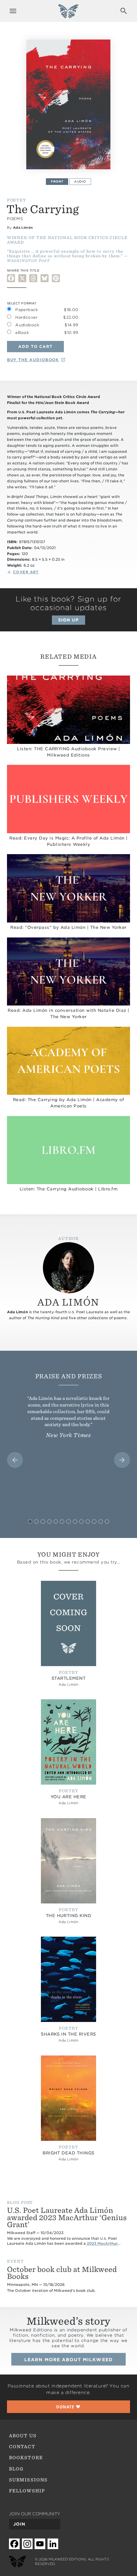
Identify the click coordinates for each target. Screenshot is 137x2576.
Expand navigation (13, 11)
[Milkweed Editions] (68, 15)
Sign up (68, 620)
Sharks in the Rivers (68, 2034)
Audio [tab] (80, 181)
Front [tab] (57, 181)
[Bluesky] (45, 278)
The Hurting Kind (69, 1916)
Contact (22, 2447)
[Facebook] (11, 278)
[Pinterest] (56, 278)
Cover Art (26, 572)
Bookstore (26, 2457)
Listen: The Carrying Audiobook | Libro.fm (68, 1189)
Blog (16, 2469)
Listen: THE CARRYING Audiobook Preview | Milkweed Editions (68, 752)
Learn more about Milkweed (68, 2360)
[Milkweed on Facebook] (14, 2544)
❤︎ (68, 2407)
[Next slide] (122, 1460)
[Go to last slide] (15, 1460)
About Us (23, 2436)
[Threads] (33, 278)
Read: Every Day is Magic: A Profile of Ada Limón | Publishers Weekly (68, 841)
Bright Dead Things (68, 2153)
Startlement (68, 1678)
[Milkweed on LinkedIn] (53, 2544)
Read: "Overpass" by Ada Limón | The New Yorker (68, 927)
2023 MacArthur (102, 2244)
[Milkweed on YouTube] (40, 2544)
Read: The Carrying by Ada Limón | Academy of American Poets (69, 1103)
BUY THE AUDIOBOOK (33, 360)
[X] (22, 278)
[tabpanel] (69, 104)
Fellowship (27, 2491)
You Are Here (68, 1797)
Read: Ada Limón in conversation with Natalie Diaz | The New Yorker (68, 1013)
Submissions (28, 2480)
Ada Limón (23, 227)
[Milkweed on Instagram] (27, 2544)
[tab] (30, 1522)
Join (19, 2524)
